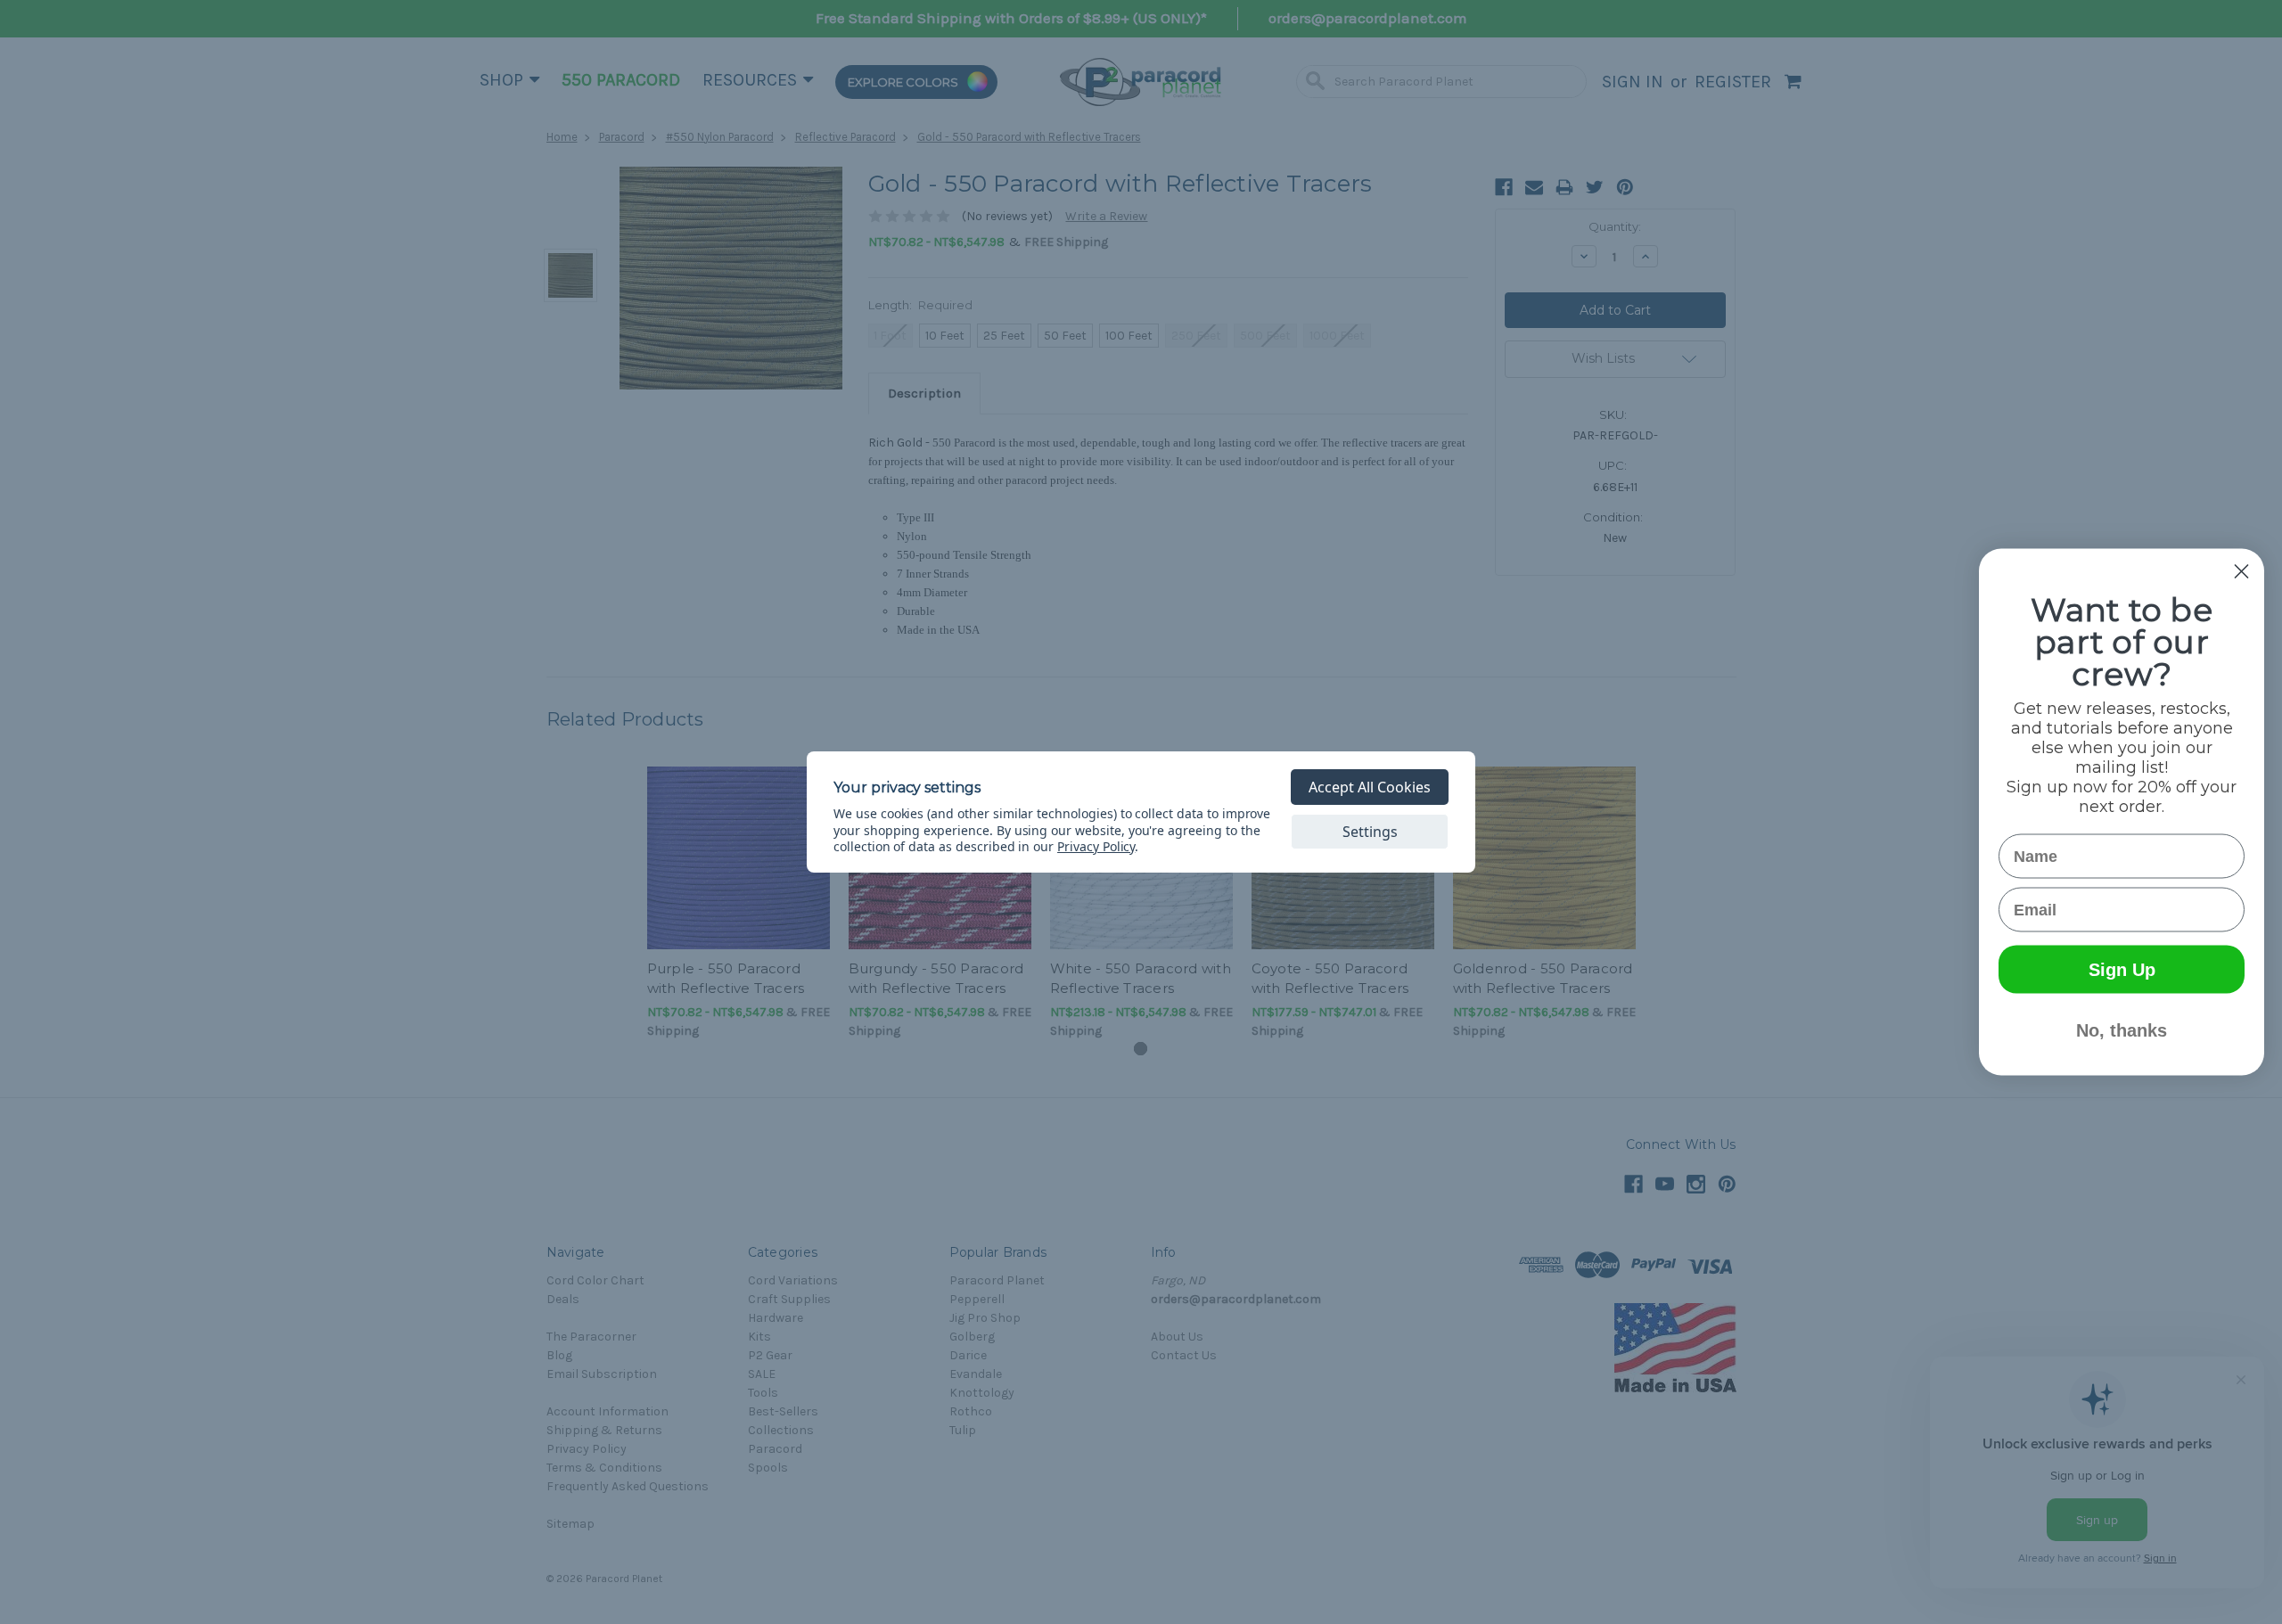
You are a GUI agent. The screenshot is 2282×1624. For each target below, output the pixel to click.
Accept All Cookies (1370, 787)
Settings (1370, 832)
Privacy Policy (1096, 846)
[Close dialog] (2241, 572)
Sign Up (2122, 970)
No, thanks (2122, 1030)
